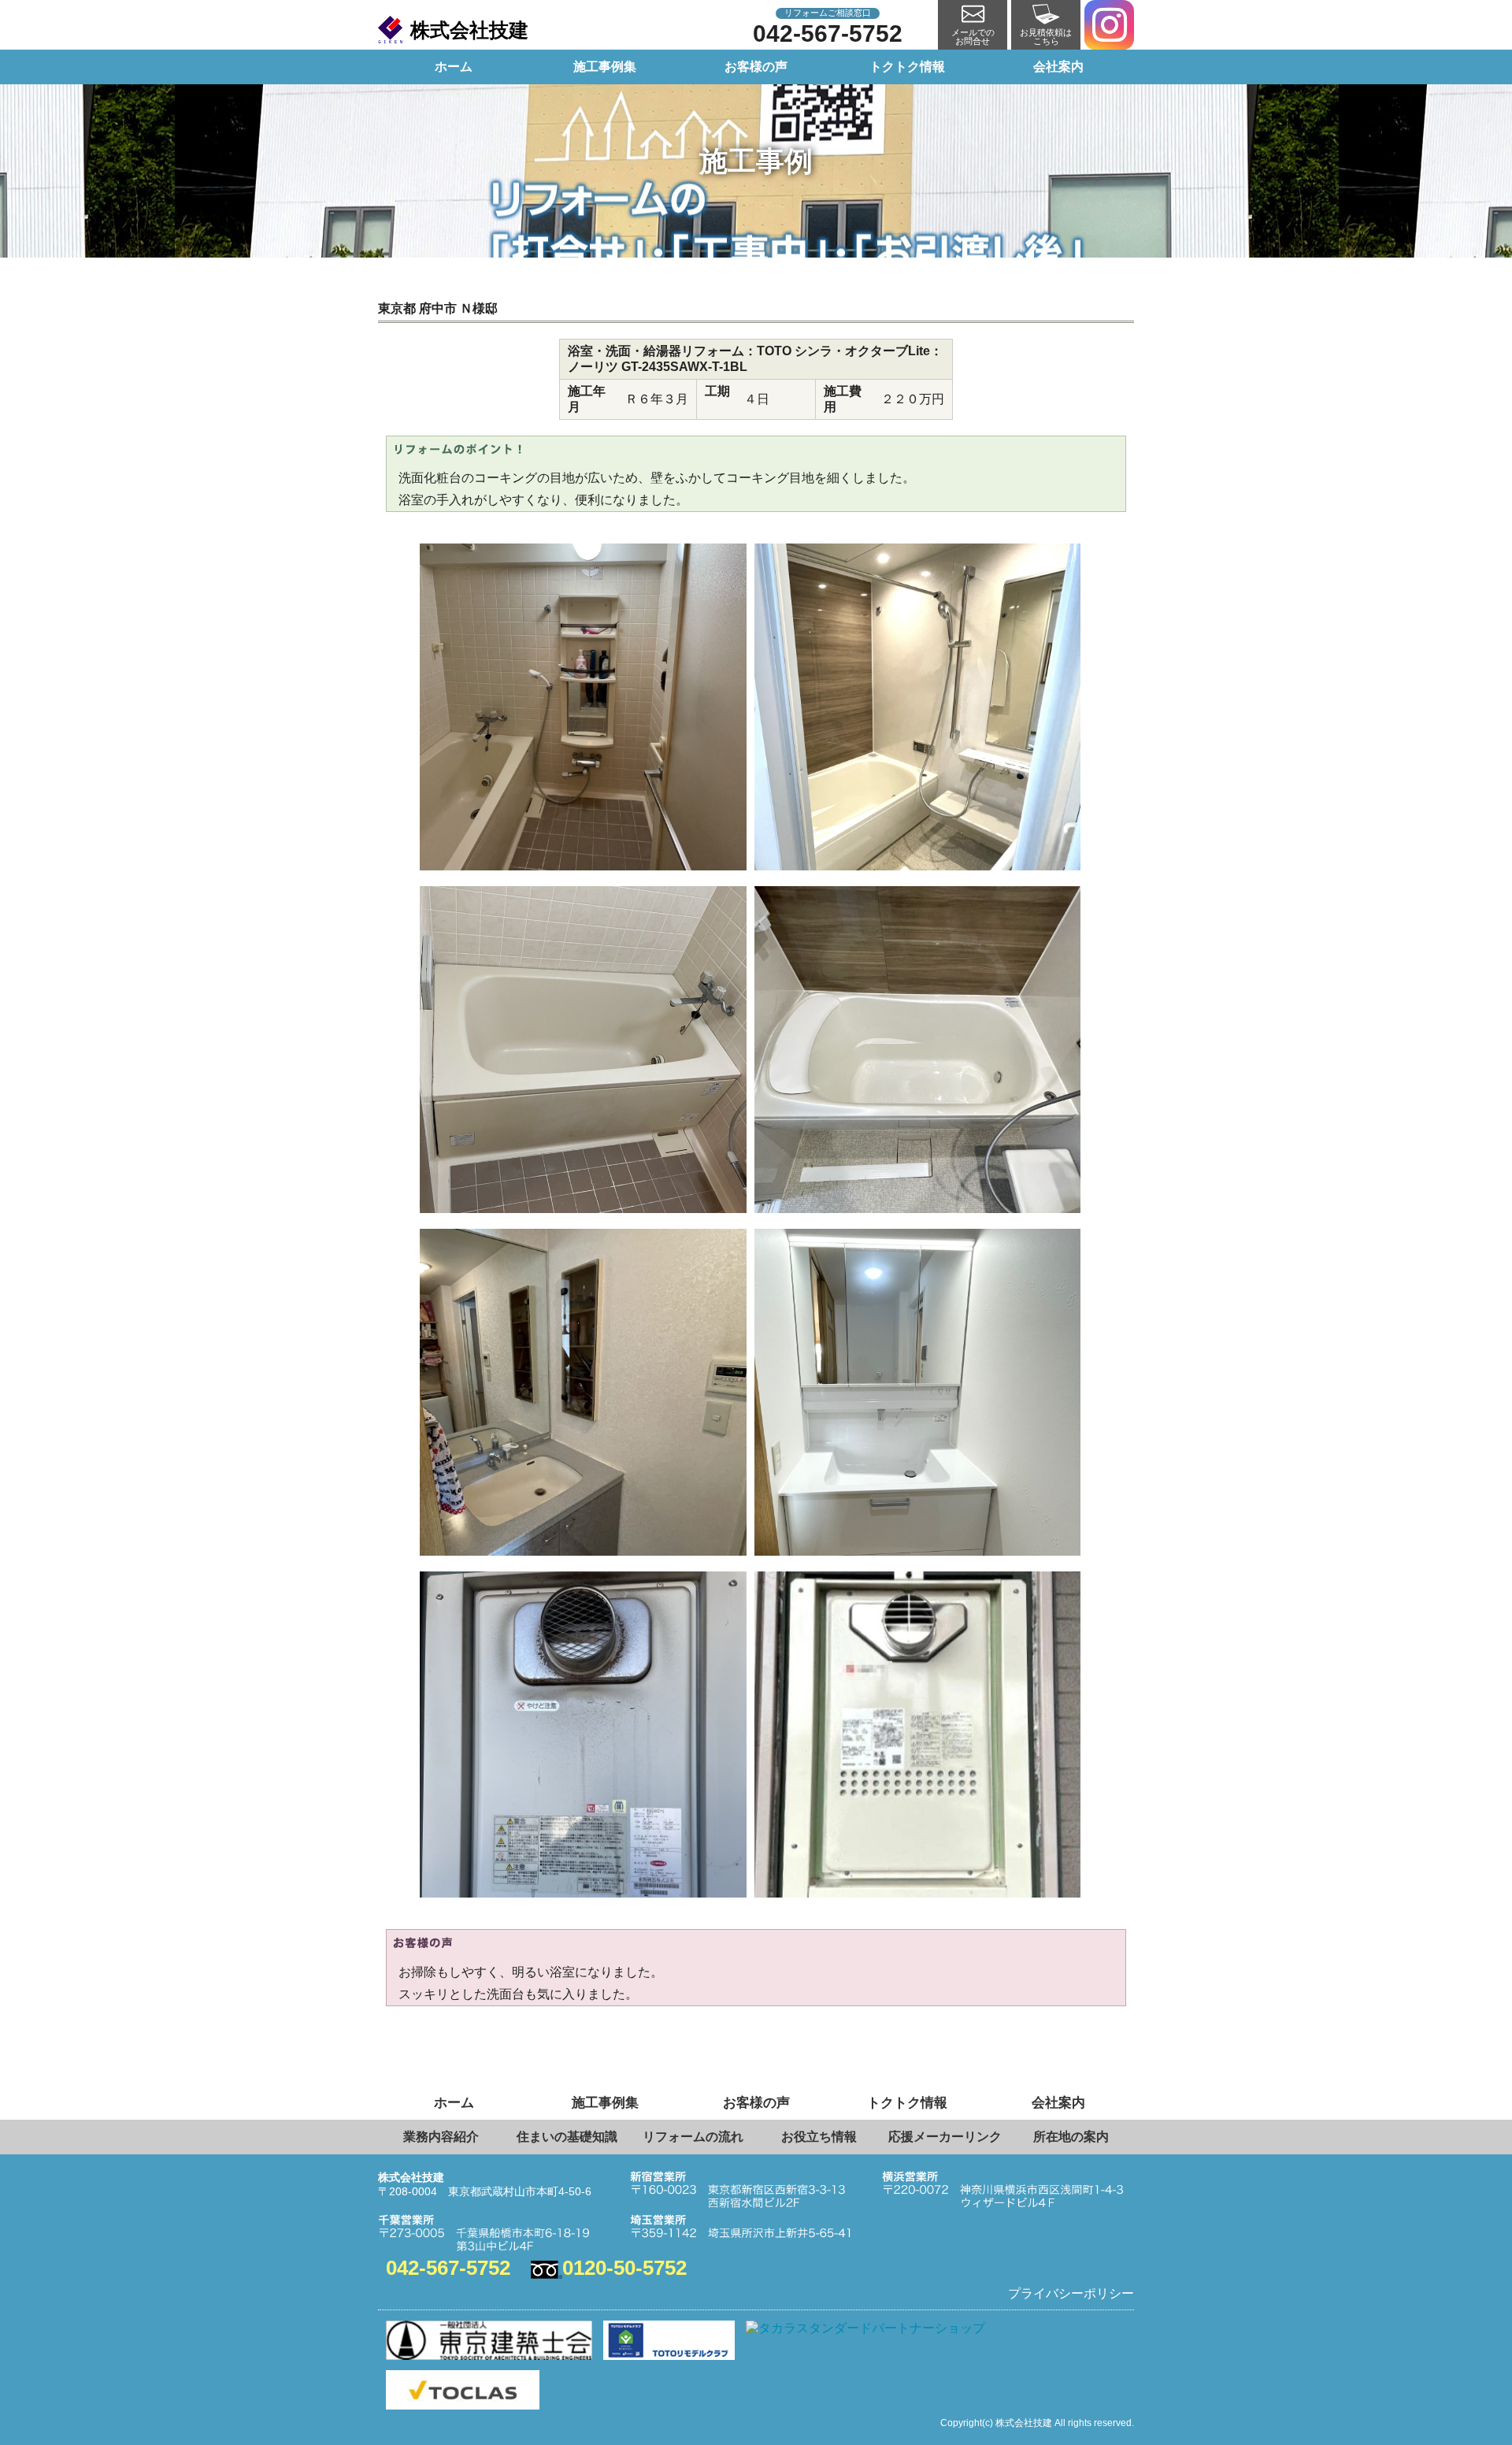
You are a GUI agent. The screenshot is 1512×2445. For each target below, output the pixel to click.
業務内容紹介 (441, 2137)
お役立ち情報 (819, 2137)
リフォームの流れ (693, 2137)
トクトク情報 (907, 67)
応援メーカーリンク (945, 2137)
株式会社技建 (469, 30)
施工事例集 (605, 67)
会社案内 (1058, 67)
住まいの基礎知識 (567, 2137)
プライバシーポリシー (1071, 2293)
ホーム (454, 67)
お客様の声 (756, 67)
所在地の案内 (1071, 2137)
